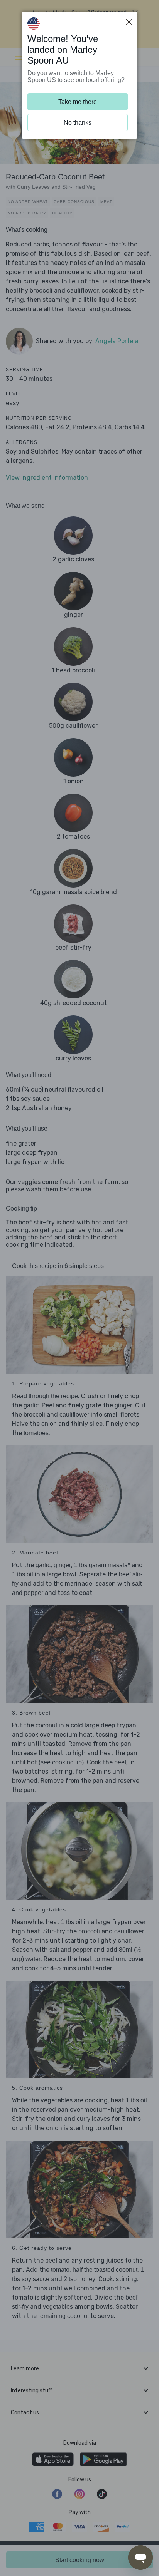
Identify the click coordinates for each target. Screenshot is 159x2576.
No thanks (78, 123)
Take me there (78, 102)
